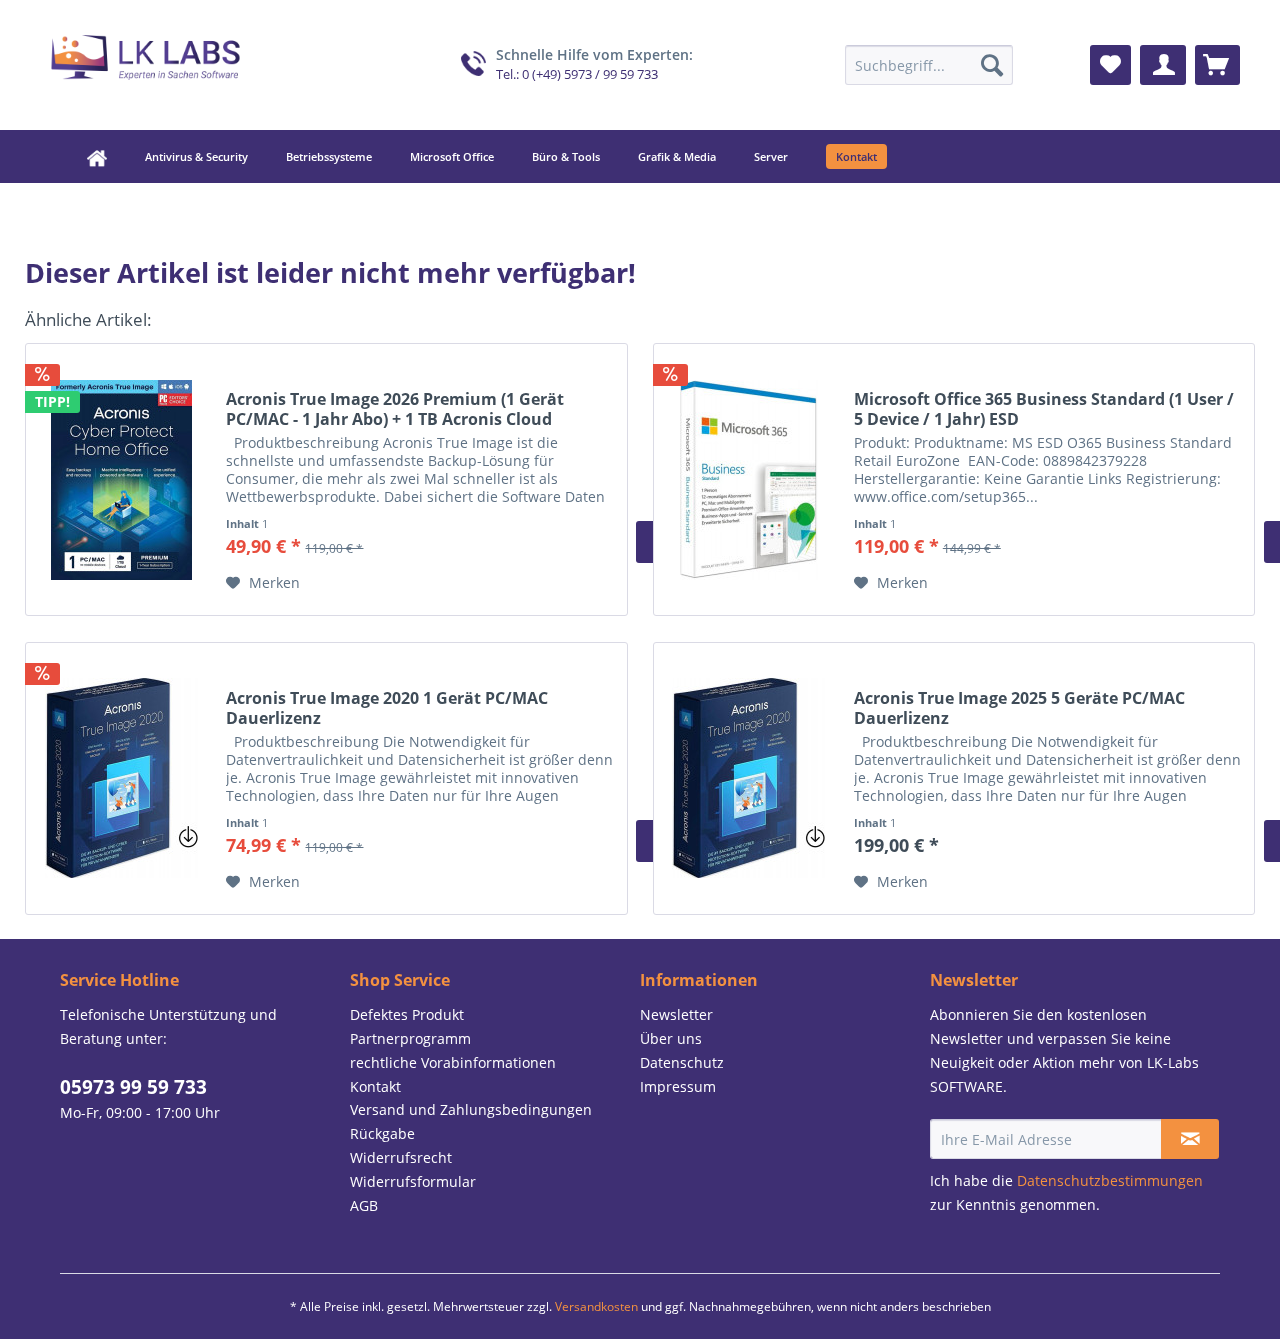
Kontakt (375, 1086)
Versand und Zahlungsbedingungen (471, 1109)
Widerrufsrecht (401, 1157)
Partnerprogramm (410, 1038)
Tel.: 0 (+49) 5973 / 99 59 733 (577, 74)
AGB (364, 1205)
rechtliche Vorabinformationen (453, 1062)
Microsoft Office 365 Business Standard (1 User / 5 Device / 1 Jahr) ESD (1044, 409)
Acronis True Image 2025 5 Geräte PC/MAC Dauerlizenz (1019, 708)
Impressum (678, 1086)
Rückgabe (382, 1133)
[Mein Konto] (1163, 65)
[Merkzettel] (1110, 65)
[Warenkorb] (1217, 65)
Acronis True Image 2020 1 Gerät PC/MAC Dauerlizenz (387, 708)
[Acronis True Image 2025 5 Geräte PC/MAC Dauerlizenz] (749, 778)
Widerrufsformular (413, 1181)
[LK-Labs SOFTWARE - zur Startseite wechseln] (145, 60)
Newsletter (676, 1014)
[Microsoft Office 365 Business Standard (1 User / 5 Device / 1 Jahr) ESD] (749, 479)
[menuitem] (929, 65)
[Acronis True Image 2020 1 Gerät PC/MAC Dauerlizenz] (121, 778)
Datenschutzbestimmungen (1110, 1180)
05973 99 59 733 (133, 1087)
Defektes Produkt (407, 1014)
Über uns (671, 1038)
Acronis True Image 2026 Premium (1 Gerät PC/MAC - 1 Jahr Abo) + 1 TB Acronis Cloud (395, 409)
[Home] (82, 156)
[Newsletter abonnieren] (1190, 1139)
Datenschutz (682, 1062)
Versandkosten (596, 1306)
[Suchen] (992, 65)
